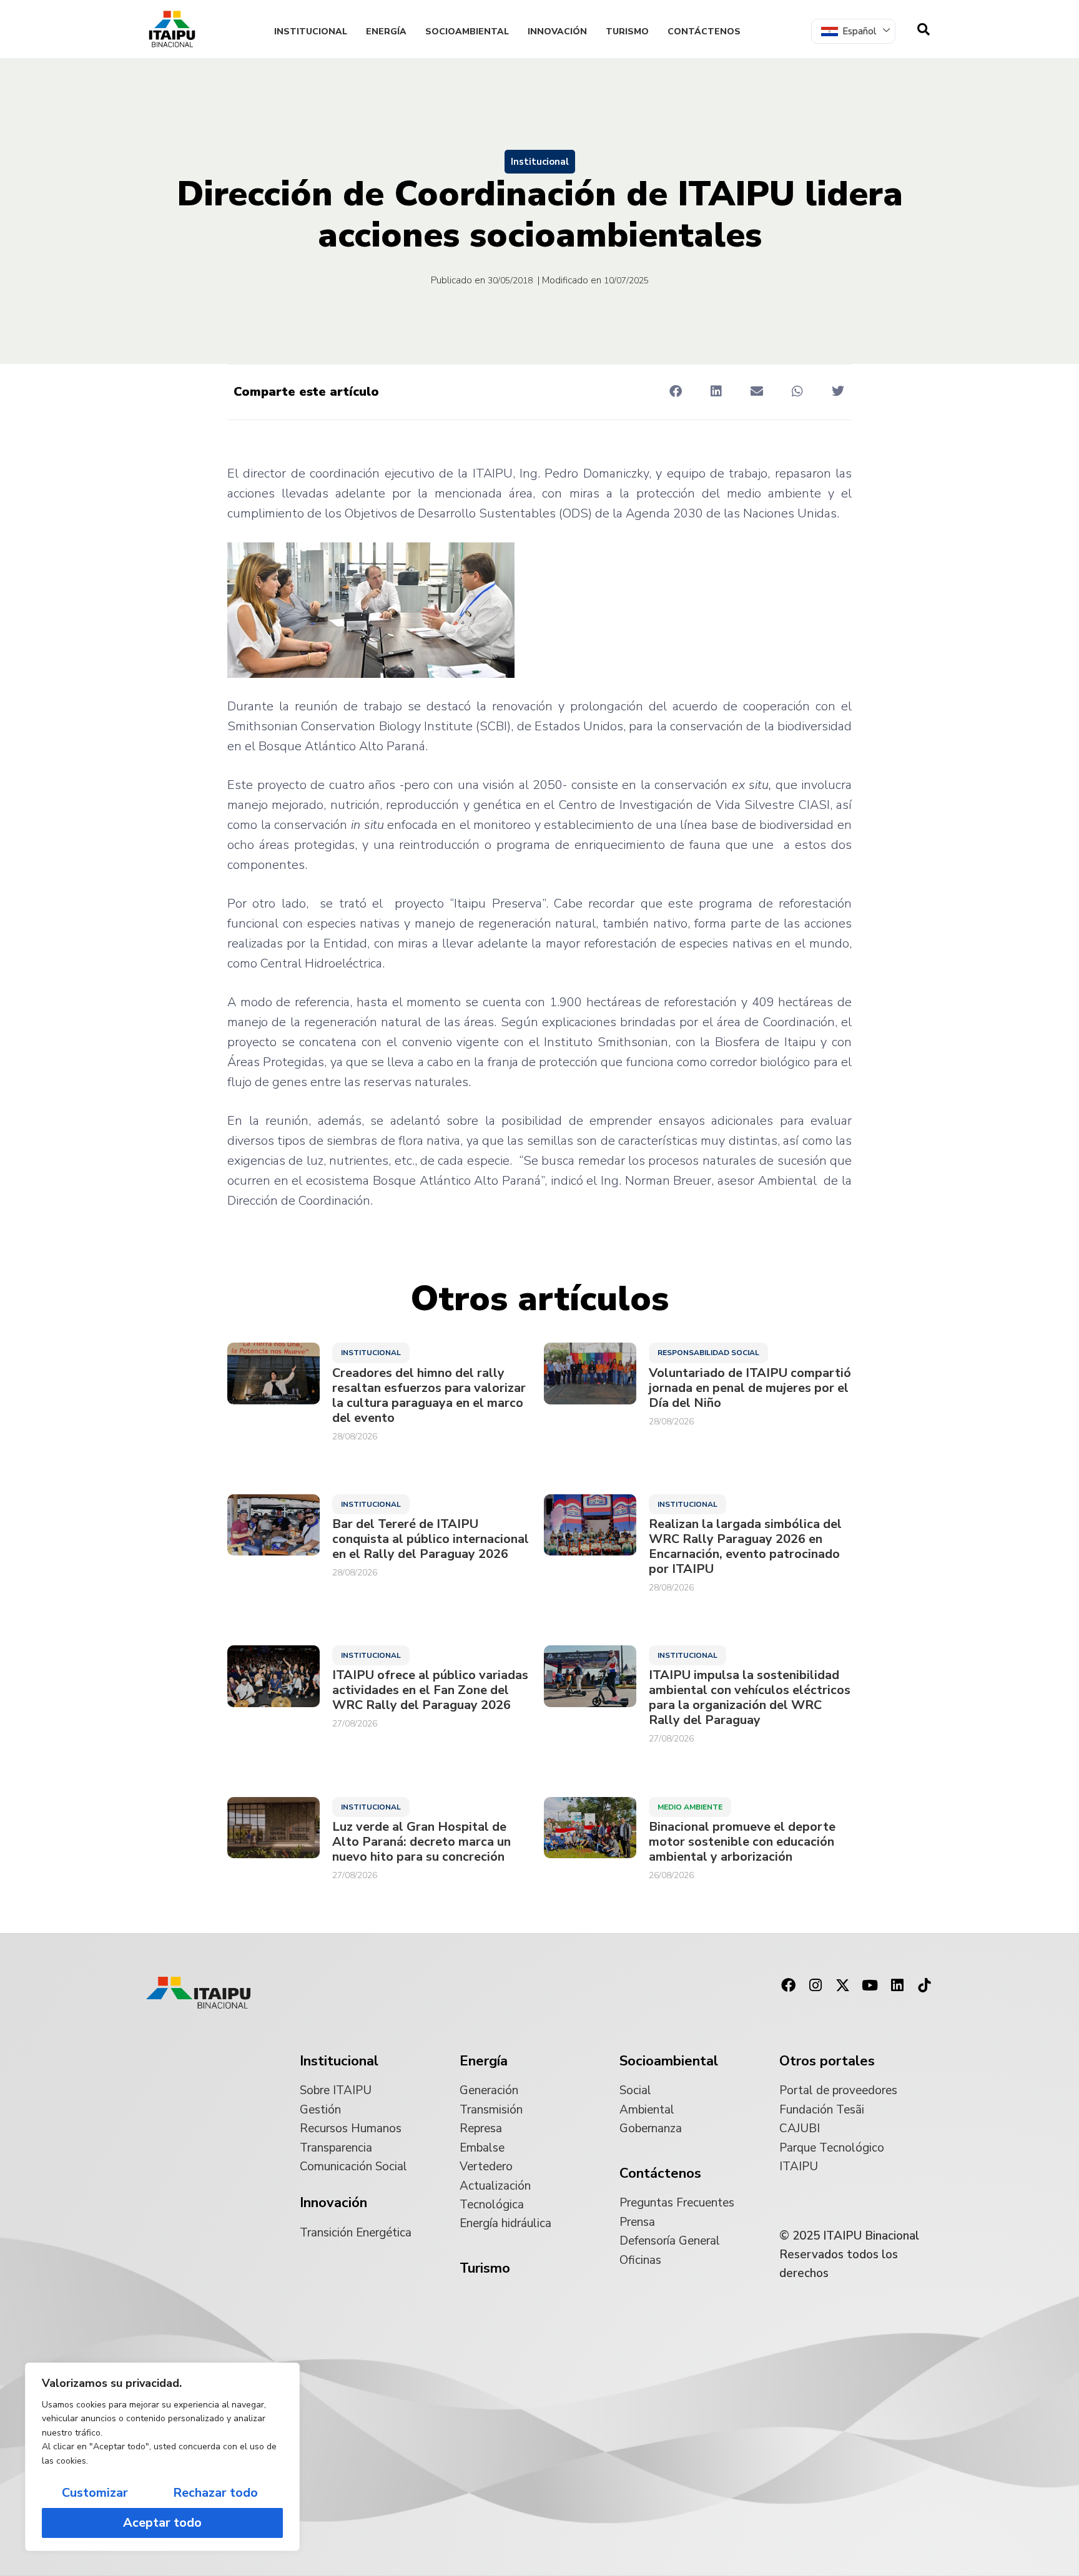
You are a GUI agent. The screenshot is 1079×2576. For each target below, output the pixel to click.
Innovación (557, 32)
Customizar (95, 2493)
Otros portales (827, 2061)
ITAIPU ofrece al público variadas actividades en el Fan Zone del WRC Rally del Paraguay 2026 (430, 1690)
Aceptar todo (162, 2523)
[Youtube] (870, 1986)
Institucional (311, 32)
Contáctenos (704, 32)
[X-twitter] (843, 1986)
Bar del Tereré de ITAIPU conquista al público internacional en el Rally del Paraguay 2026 (431, 1539)
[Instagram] (815, 1986)
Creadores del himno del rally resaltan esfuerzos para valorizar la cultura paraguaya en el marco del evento (429, 1396)
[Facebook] (788, 1986)
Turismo (627, 32)
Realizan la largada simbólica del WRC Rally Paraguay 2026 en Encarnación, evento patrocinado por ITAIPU (745, 1547)
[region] (162, 2457)
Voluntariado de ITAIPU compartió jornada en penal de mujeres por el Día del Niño (750, 1388)
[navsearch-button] (924, 29)
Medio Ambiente (690, 1807)
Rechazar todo (215, 2493)
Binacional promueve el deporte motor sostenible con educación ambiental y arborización (742, 1842)
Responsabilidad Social (708, 1353)
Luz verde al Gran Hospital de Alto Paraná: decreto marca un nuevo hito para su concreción (421, 1842)
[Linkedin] (897, 1986)
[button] (675, 391)
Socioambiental (467, 32)
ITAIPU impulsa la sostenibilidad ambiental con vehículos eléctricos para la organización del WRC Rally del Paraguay (750, 1698)
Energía (386, 32)
